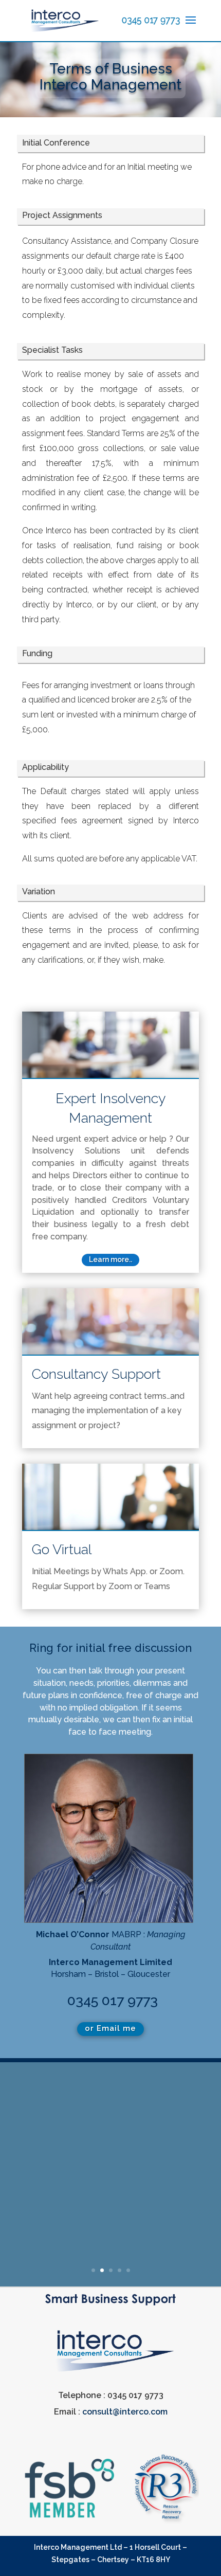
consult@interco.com (125, 2412)
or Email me (110, 2028)
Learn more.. (110, 1259)
